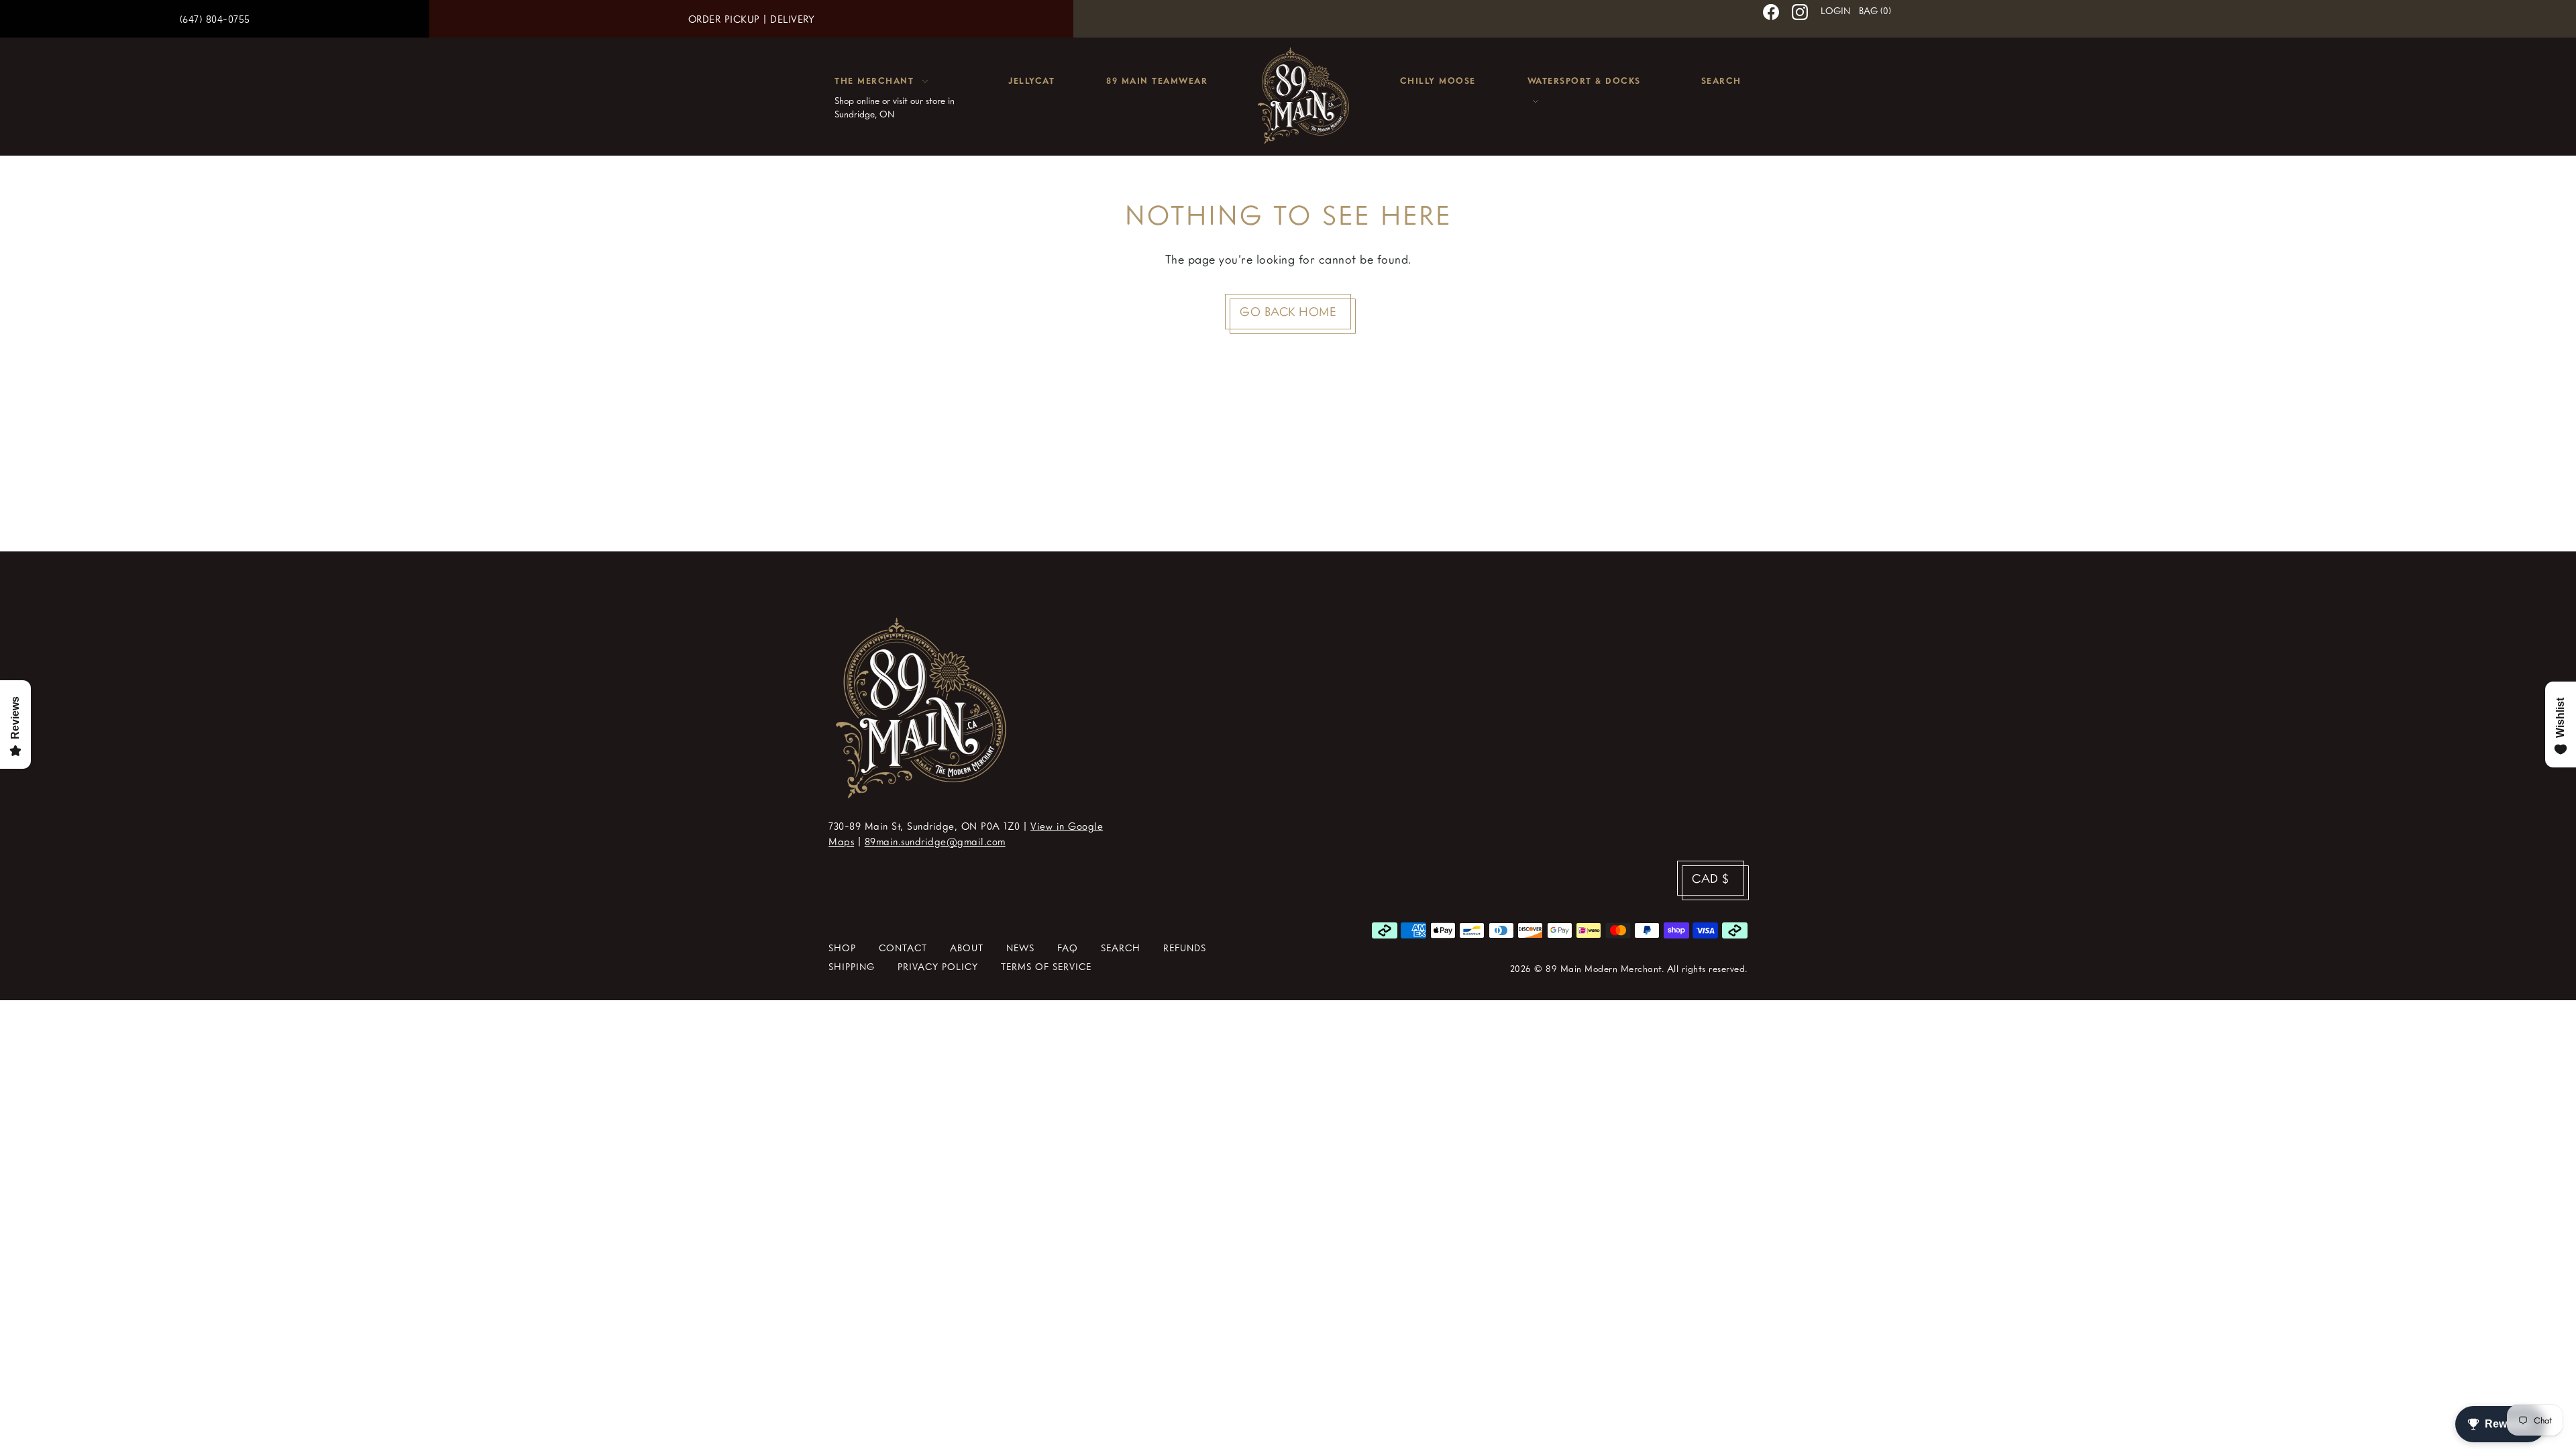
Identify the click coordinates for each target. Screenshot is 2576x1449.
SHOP (842, 948)
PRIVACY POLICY (938, 966)
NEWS (1020, 948)
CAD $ (1711, 878)
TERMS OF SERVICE (1046, 966)
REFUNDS (1185, 948)
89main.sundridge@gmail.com (935, 841)
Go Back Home (1288, 311)
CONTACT (903, 948)
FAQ (1068, 948)
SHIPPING (852, 966)
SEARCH (1121, 948)
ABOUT (967, 948)
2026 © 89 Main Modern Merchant (1586, 968)
